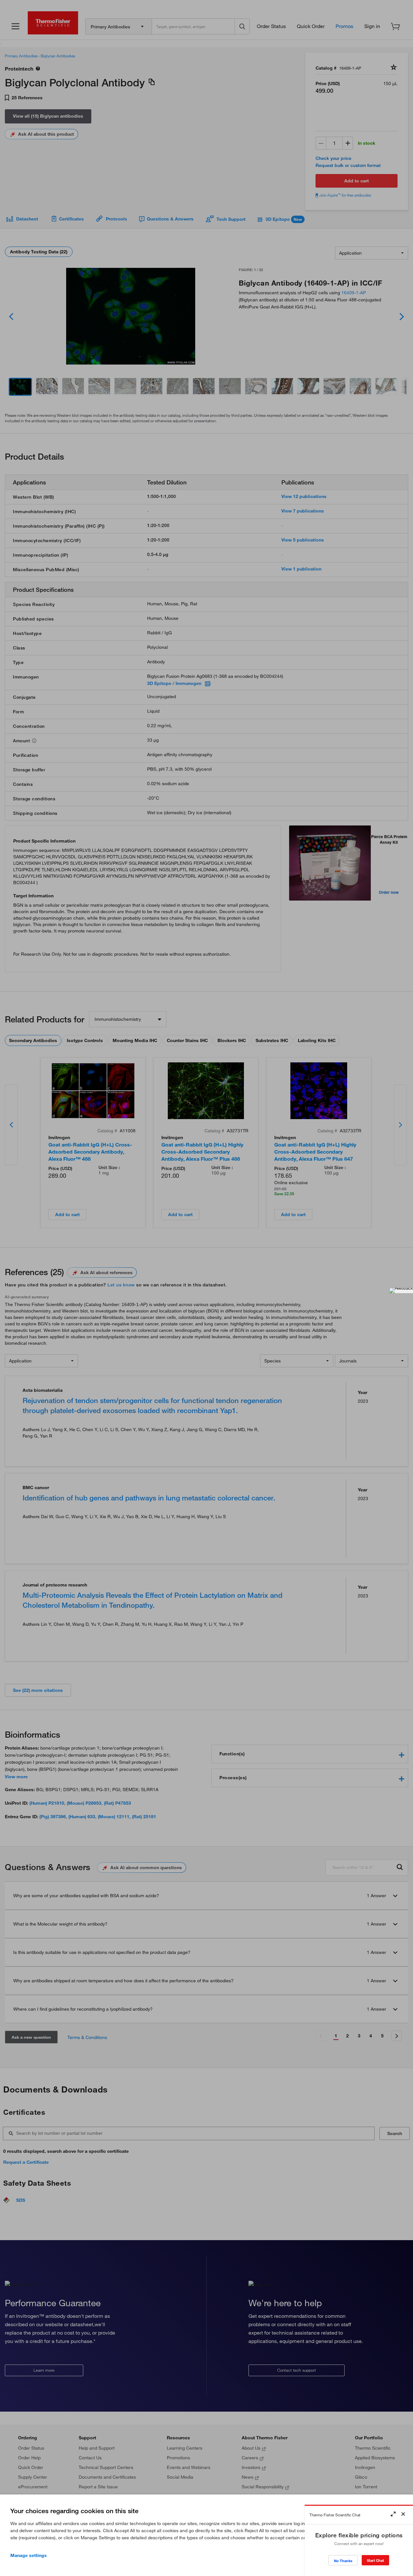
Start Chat (375, 2560)
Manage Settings (29, 2555)
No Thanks (343, 2561)
